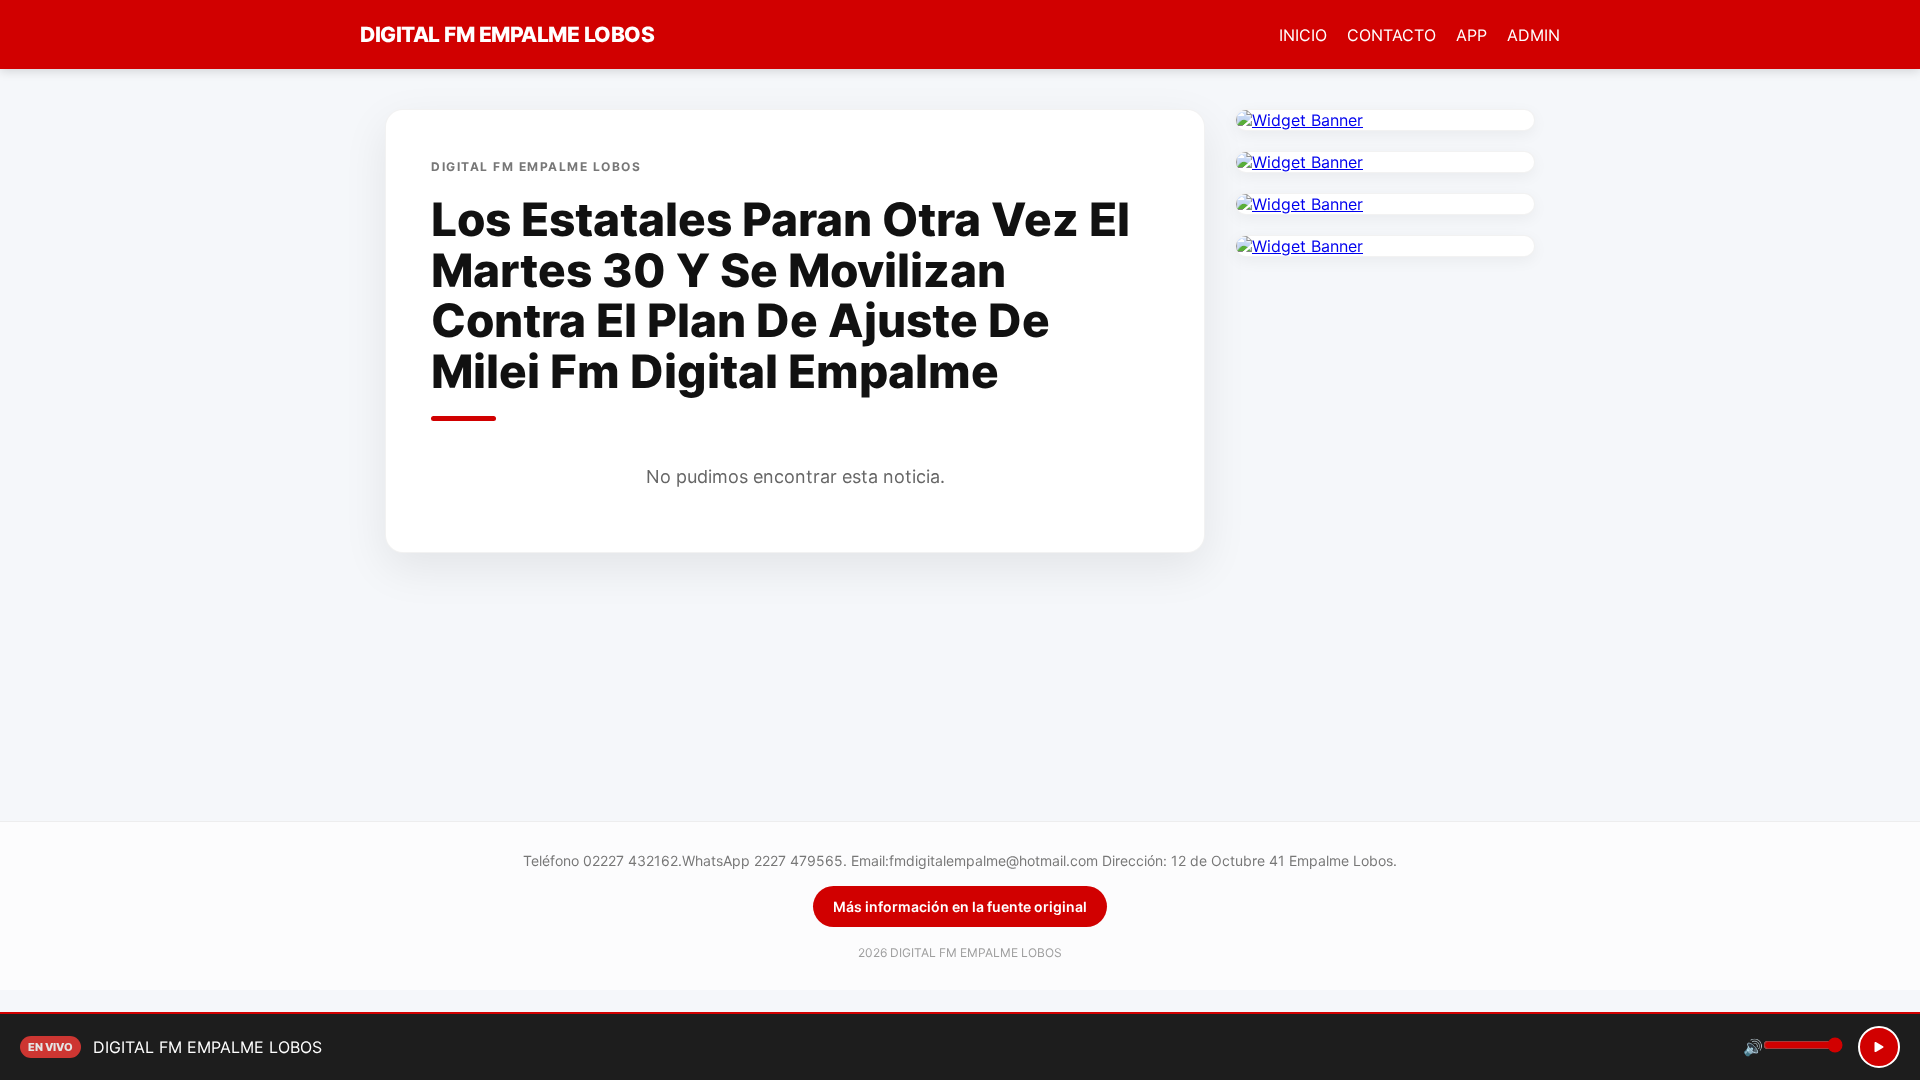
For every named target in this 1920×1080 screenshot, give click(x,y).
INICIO (1303, 35)
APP (1471, 35)
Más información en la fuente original (960, 906)
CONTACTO (1391, 35)
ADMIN (1533, 35)
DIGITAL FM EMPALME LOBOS (507, 34)
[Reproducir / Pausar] (1879, 1047)
